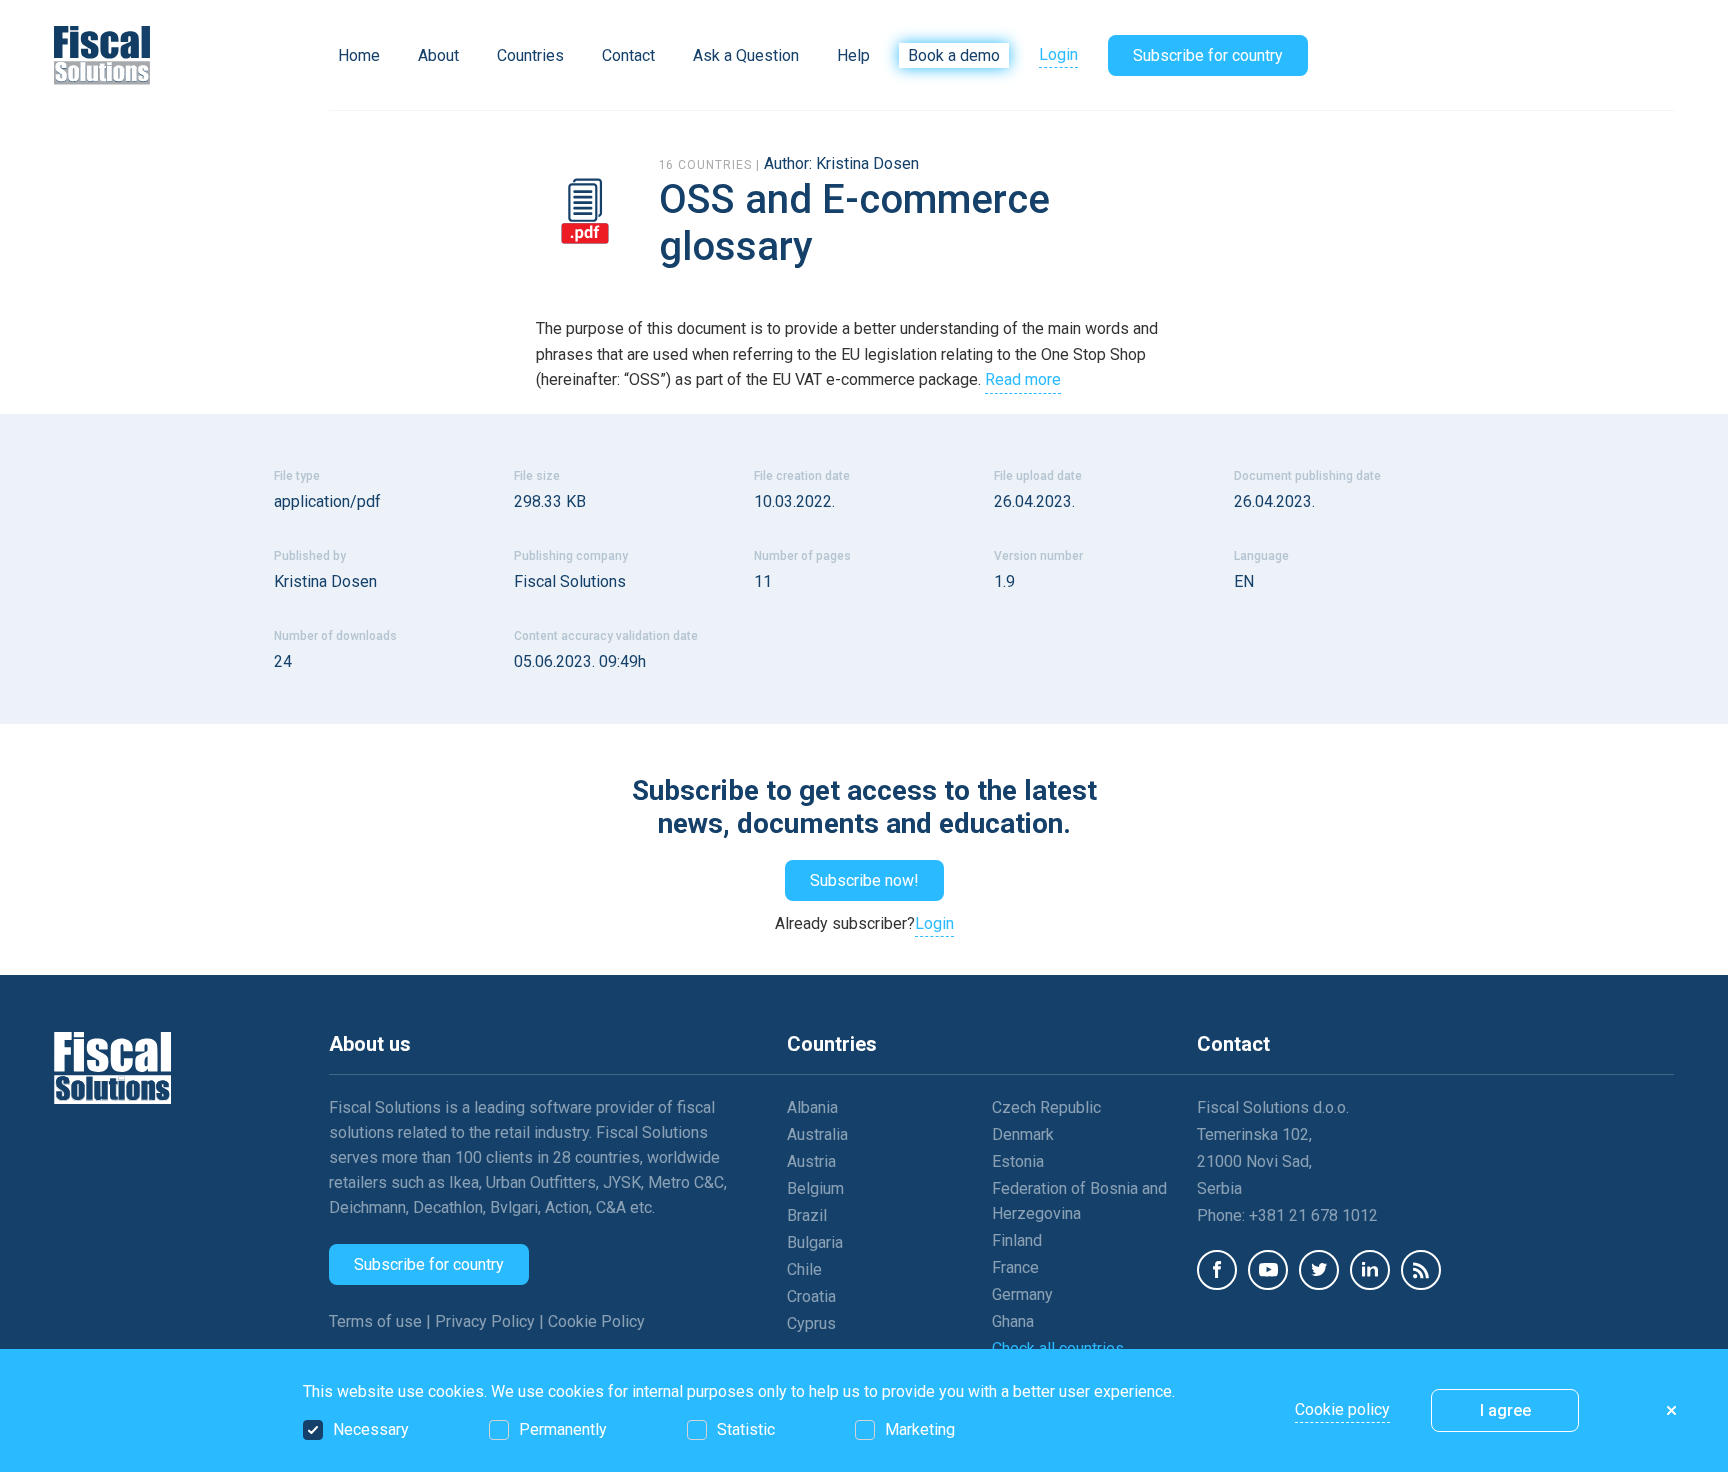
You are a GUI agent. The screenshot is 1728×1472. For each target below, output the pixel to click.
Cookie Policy (596, 1321)
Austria (811, 1161)
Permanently (563, 1429)
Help (853, 55)
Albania (812, 1107)
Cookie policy (1342, 1409)
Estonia (1018, 1161)
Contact (628, 55)
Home (359, 55)
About (438, 55)
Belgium (815, 1188)
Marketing (920, 1429)
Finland (1017, 1240)
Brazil (807, 1215)
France (1015, 1267)
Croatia (811, 1296)
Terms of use (377, 1321)
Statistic (746, 1429)
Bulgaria (815, 1242)
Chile (804, 1269)
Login (1058, 54)
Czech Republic (1046, 1107)
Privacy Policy (487, 1321)
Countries (530, 55)
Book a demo (954, 55)
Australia (817, 1134)
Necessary (371, 1429)
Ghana (1013, 1321)
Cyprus (811, 1323)
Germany (1022, 1294)
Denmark (1023, 1134)
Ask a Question (746, 55)
